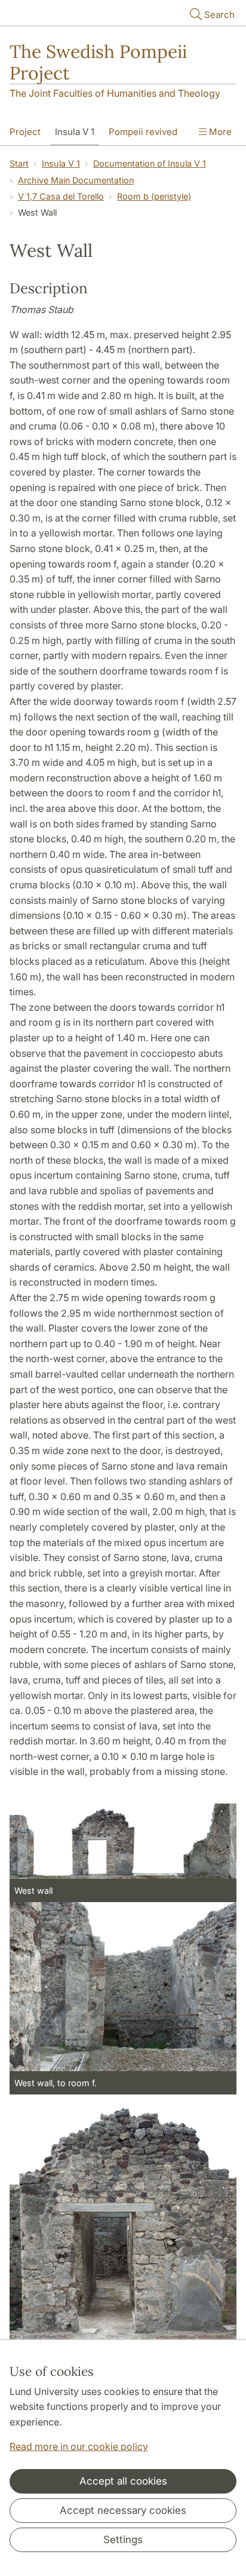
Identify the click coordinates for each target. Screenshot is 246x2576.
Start (19, 163)
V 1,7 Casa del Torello (61, 196)
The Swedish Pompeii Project (98, 62)
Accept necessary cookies (123, 2510)
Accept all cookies (123, 2481)
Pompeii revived (143, 132)
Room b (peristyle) (154, 196)
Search (219, 15)
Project (25, 132)
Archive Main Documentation (76, 180)
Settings (123, 2540)
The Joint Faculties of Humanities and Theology (115, 93)
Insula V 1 (75, 132)
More (219, 132)
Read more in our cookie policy (79, 2446)
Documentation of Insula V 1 (150, 163)
